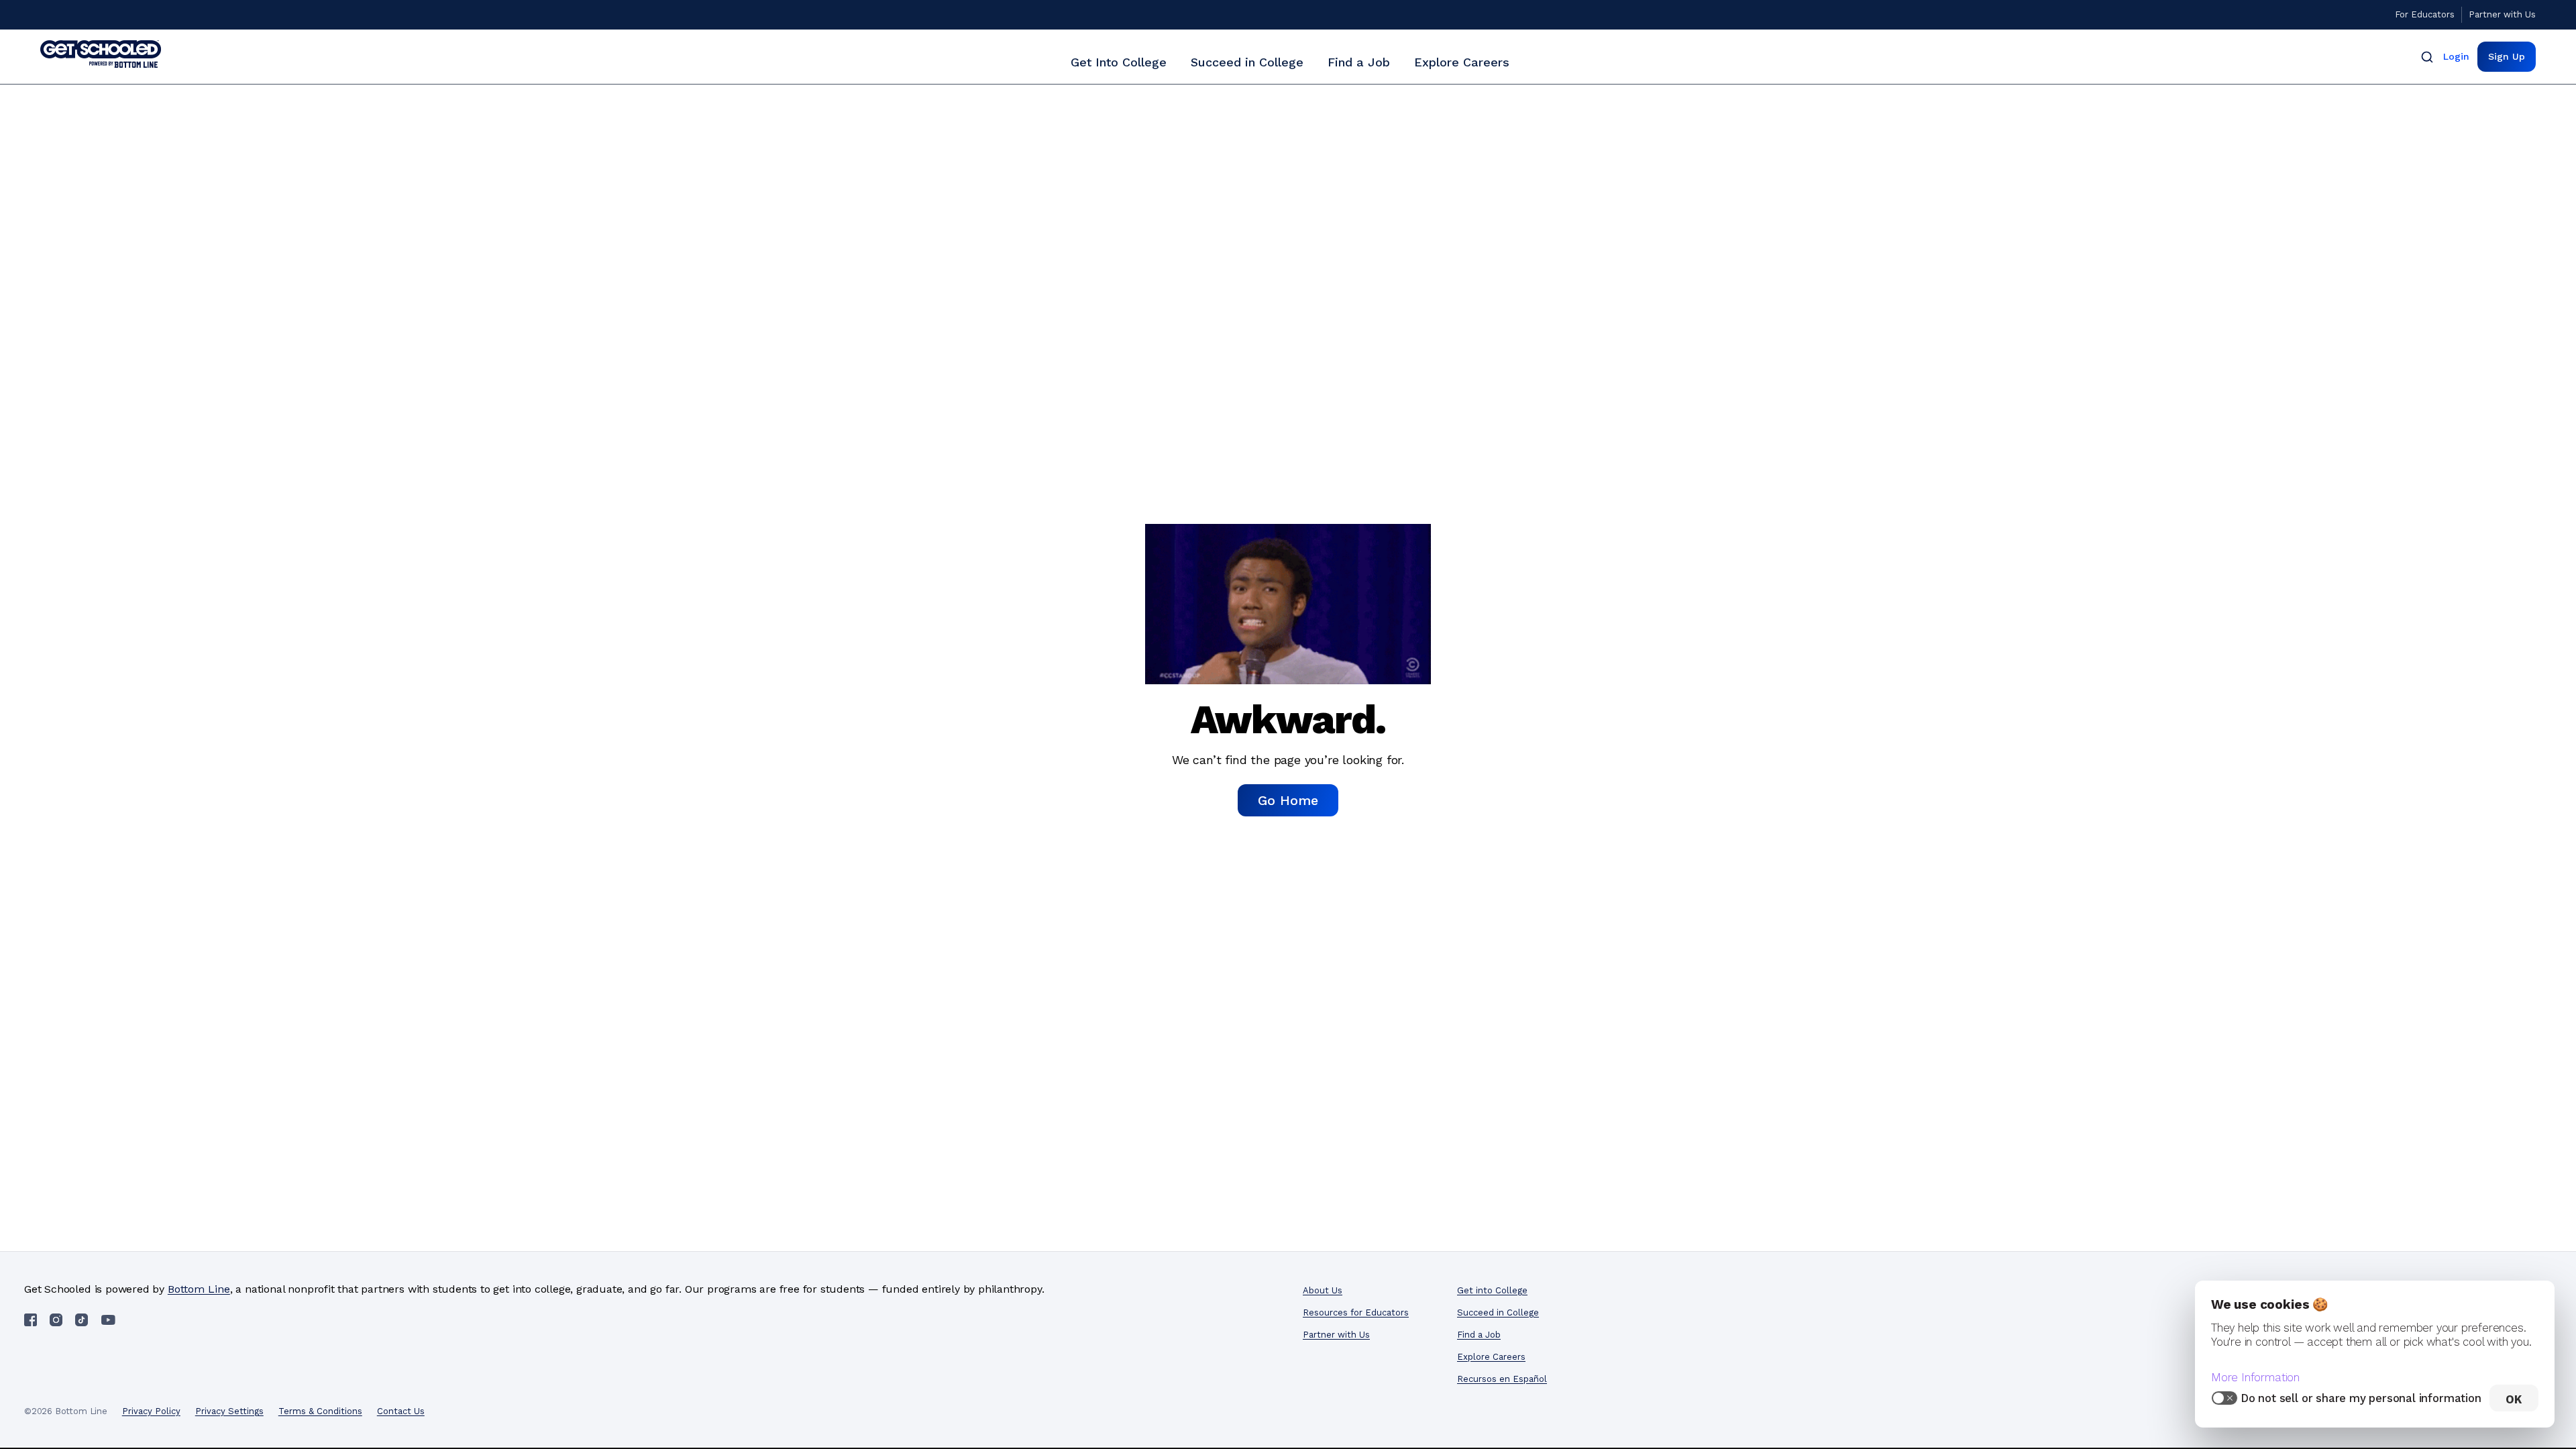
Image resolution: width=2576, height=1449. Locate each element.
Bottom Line (199, 1289)
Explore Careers (1462, 62)
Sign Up (2507, 56)
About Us (1323, 1290)
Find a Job (1359, 62)
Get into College (1492, 1290)
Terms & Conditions (320, 1411)
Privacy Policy (151, 1411)
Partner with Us (2502, 14)
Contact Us (401, 1411)
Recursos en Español (1502, 1379)
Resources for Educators (1356, 1312)
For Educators (2425, 14)
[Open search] (2427, 57)
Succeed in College (1247, 62)
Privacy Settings (229, 1411)
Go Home (1288, 800)
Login (2456, 56)
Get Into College (1119, 62)
